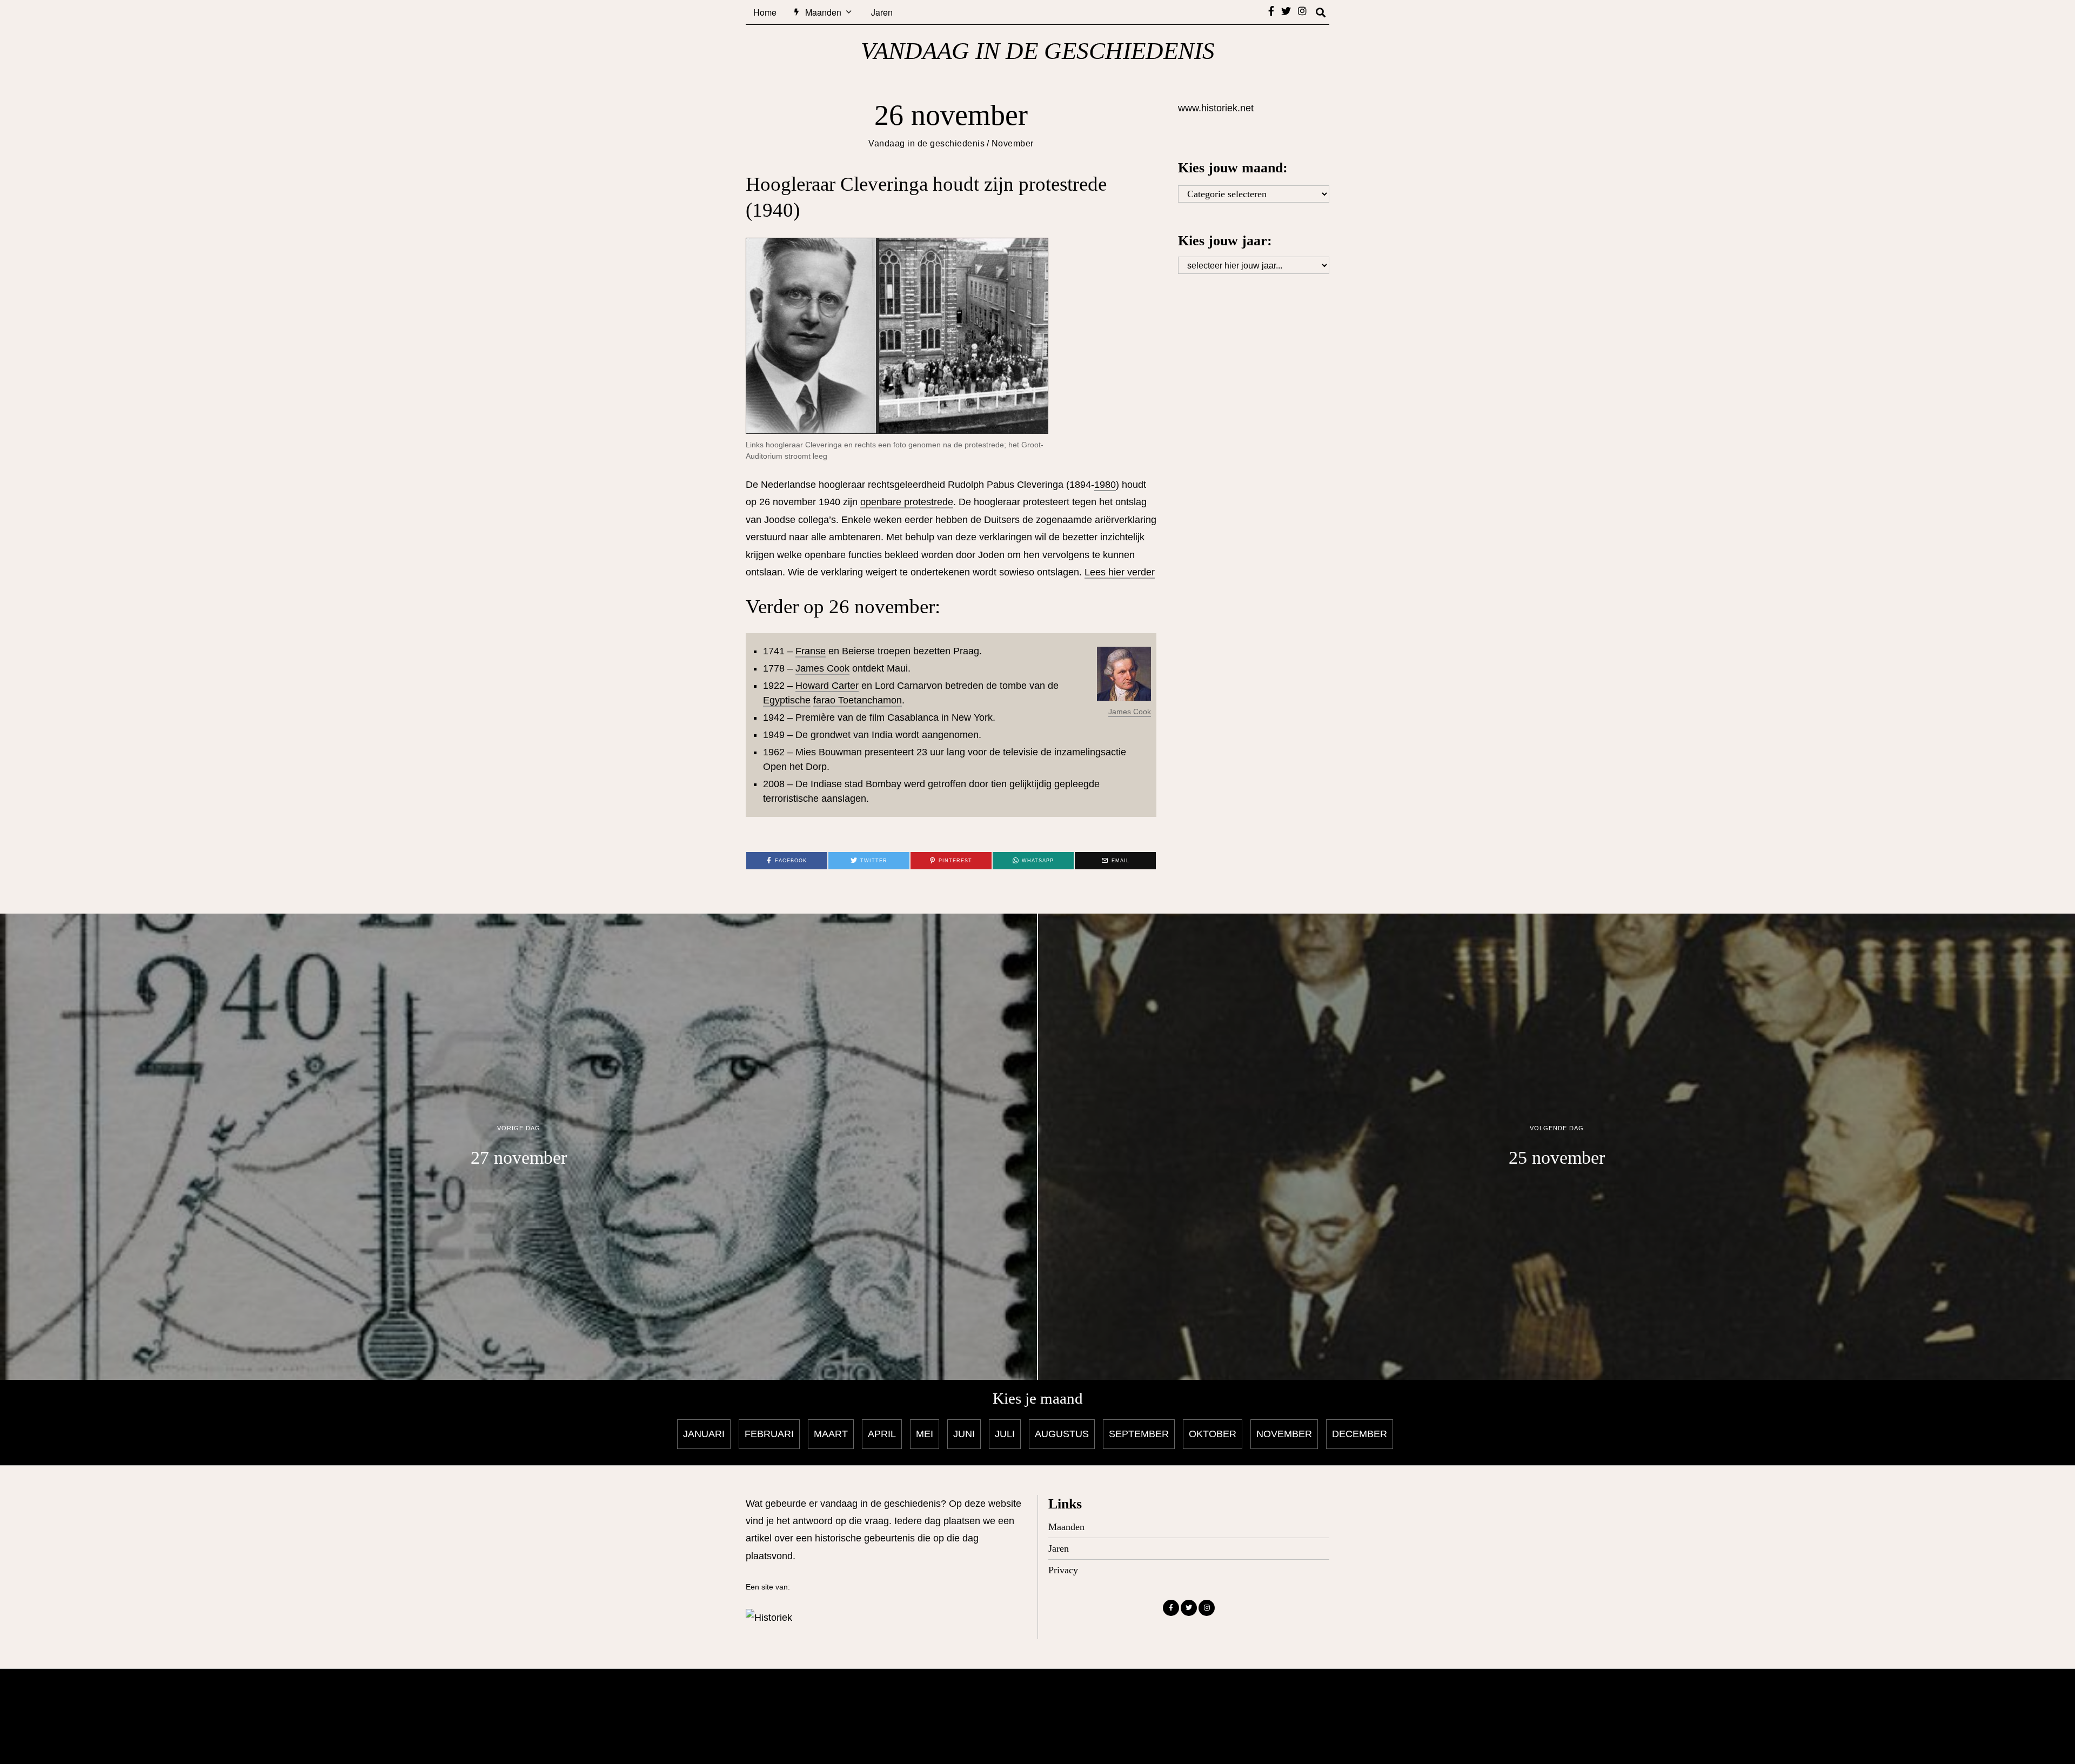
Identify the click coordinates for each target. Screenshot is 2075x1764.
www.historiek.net (1216, 108)
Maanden (823, 12)
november (1284, 1434)
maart (831, 1434)
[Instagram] (1302, 11)
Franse (811, 651)
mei (925, 1434)
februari (769, 1434)
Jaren (882, 12)
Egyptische (787, 700)
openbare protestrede (907, 502)
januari (704, 1434)
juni (964, 1434)
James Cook (1130, 712)
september (1139, 1434)
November (1013, 143)
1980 (1105, 485)
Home (765, 12)
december (1360, 1434)
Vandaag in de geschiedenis (926, 143)
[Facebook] (1271, 11)
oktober (1213, 1434)
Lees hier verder (1120, 572)
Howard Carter (827, 686)
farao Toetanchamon (858, 700)
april (882, 1434)
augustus (1062, 1434)
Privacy (1063, 1570)
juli (1005, 1434)
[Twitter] (1286, 11)
